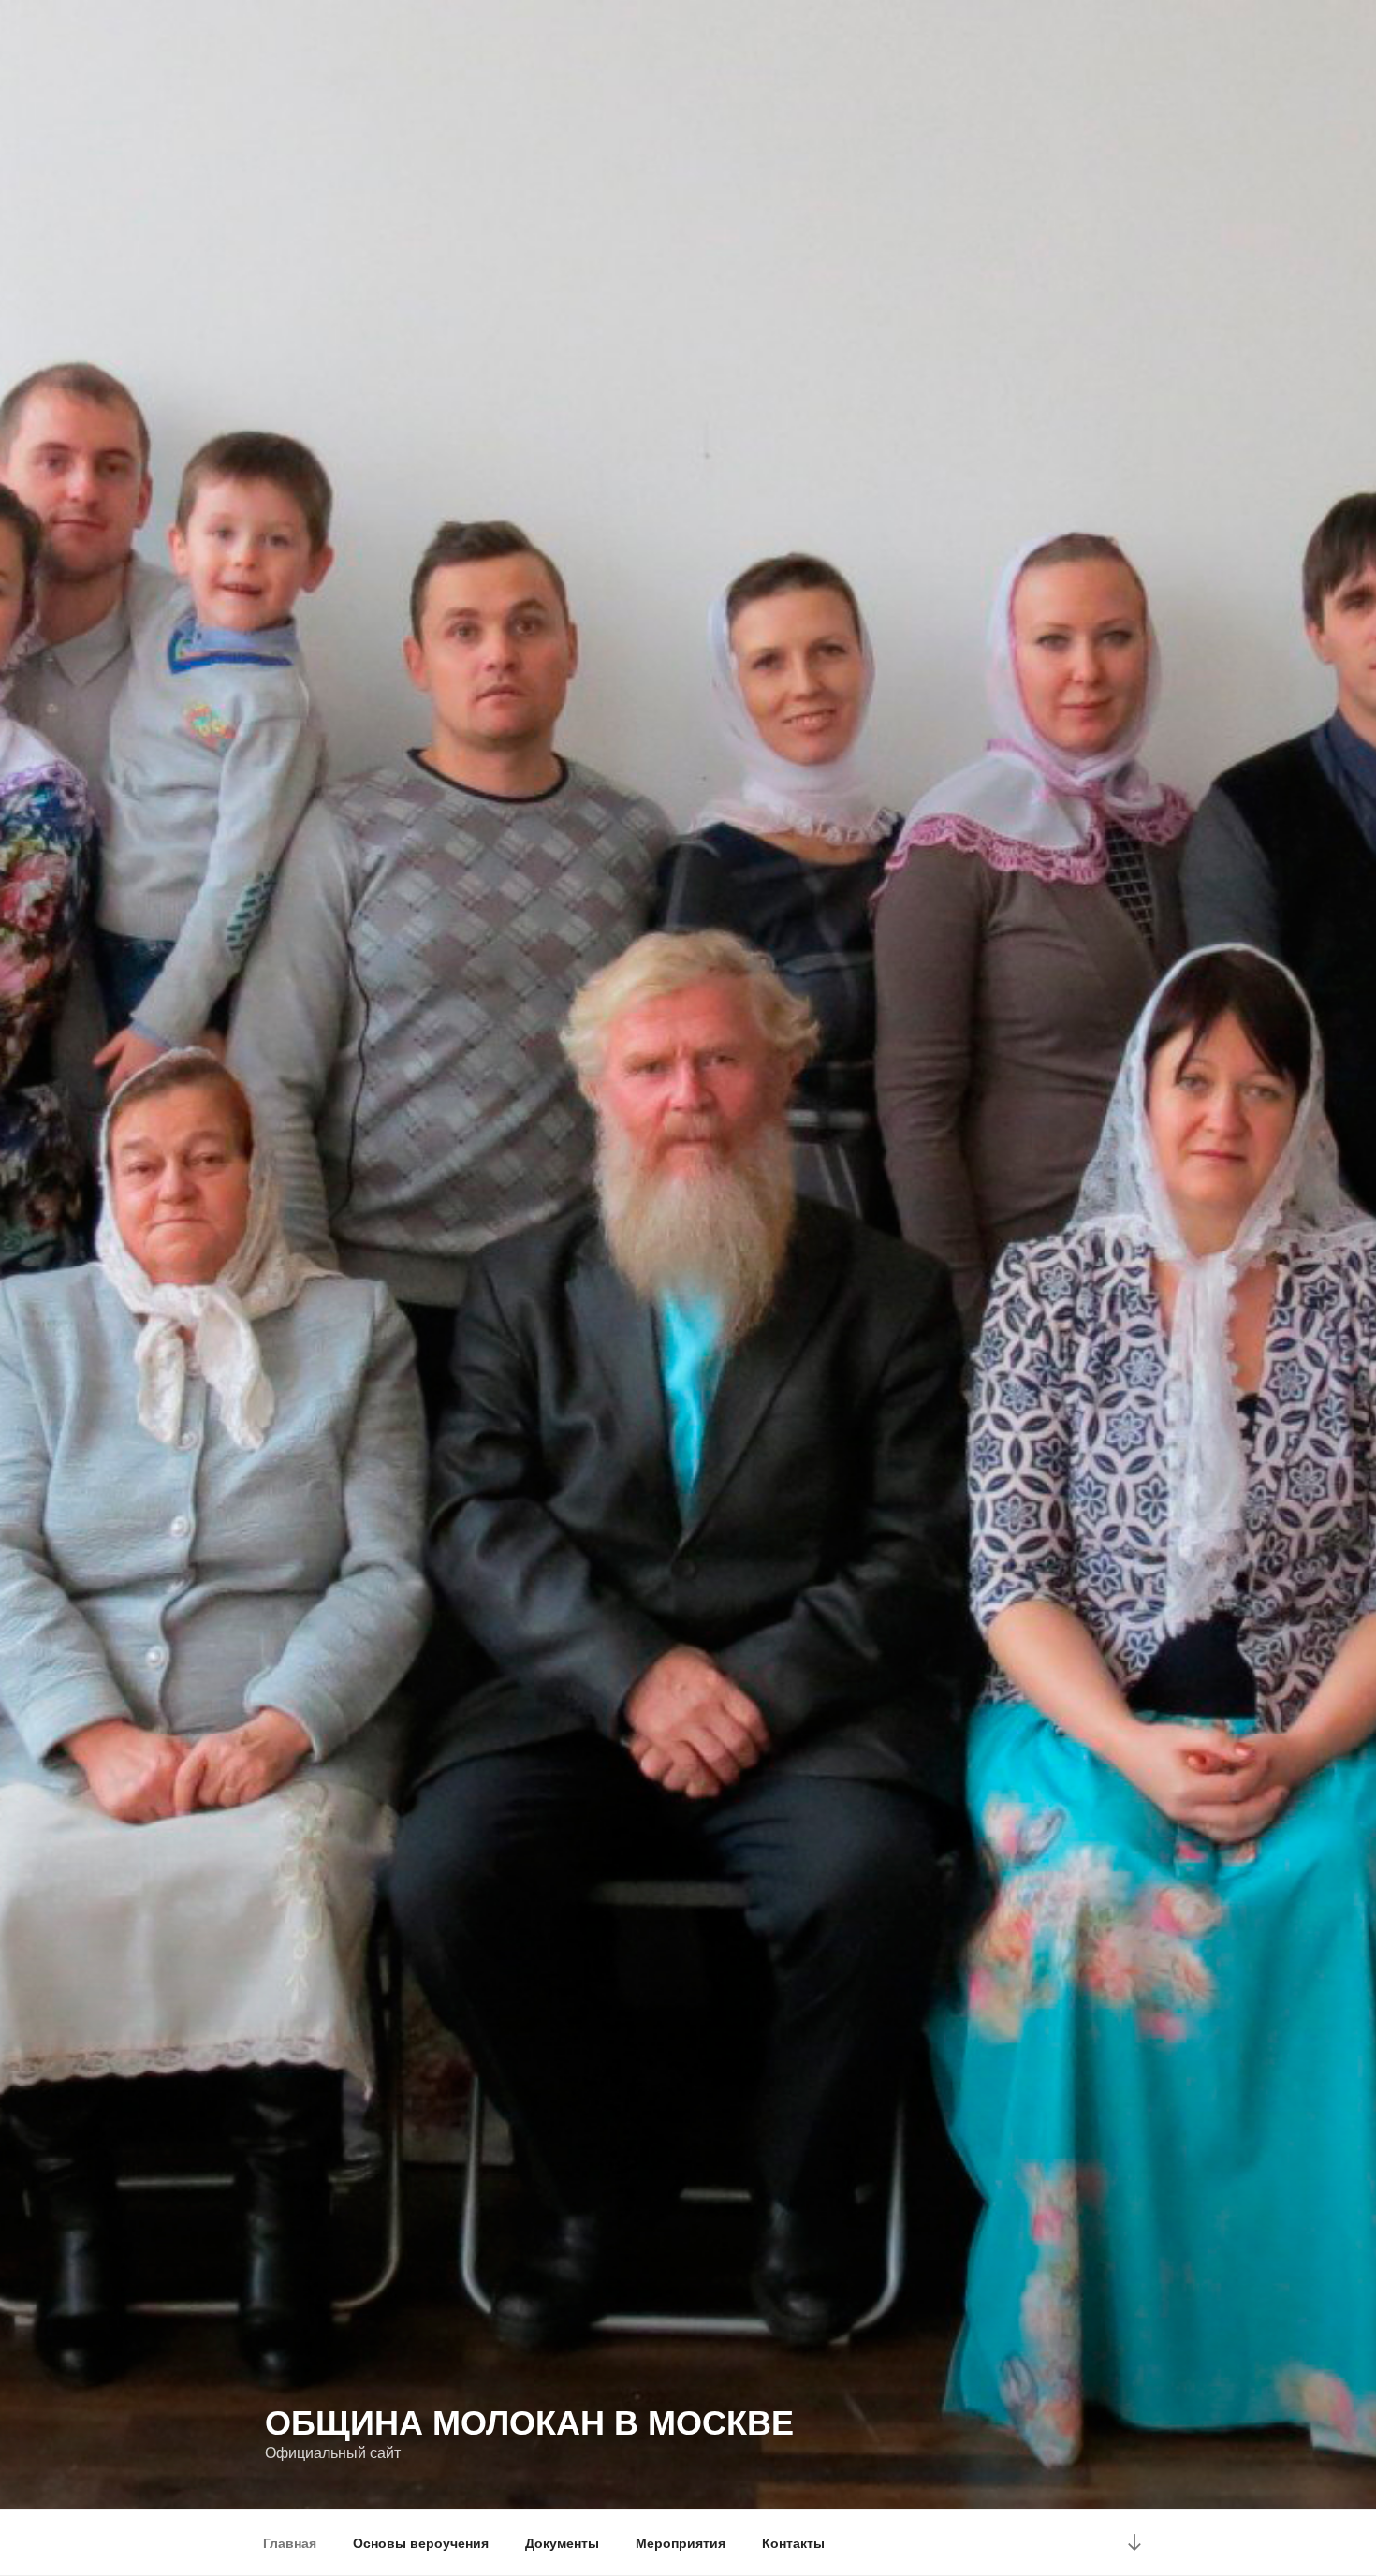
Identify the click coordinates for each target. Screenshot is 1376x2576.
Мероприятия (681, 2542)
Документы (562, 2542)
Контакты (793, 2542)
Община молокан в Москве (529, 2421)
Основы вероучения (421, 2542)
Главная (290, 2542)
